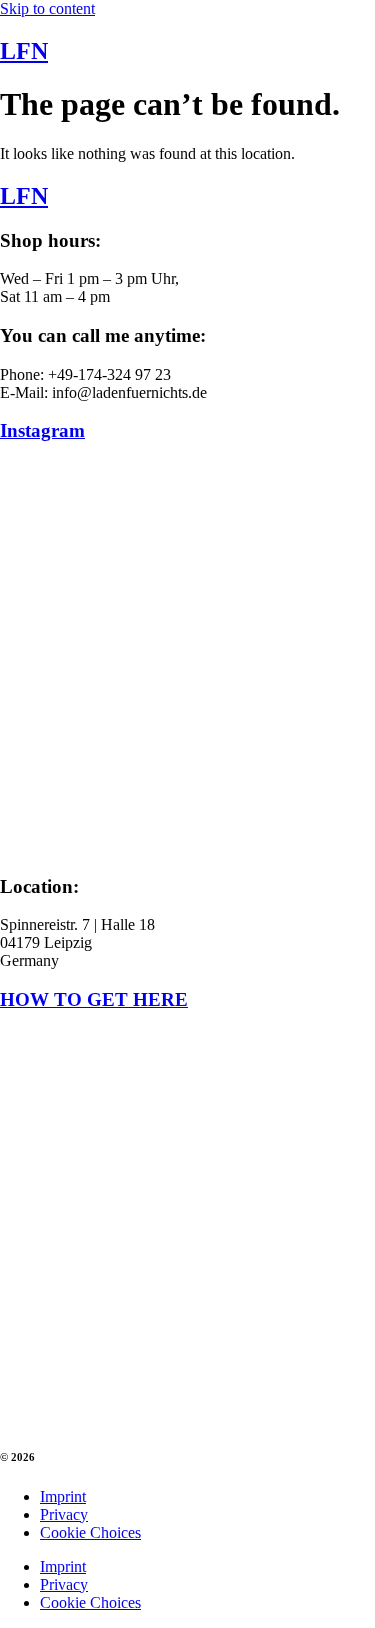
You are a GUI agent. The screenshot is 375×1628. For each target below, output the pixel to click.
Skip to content (47, 8)
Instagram (42, 430)
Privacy (64, 1514)
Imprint (63, 1496)
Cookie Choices (90, 1532)
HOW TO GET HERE (94, 999)
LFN (24, 51)
